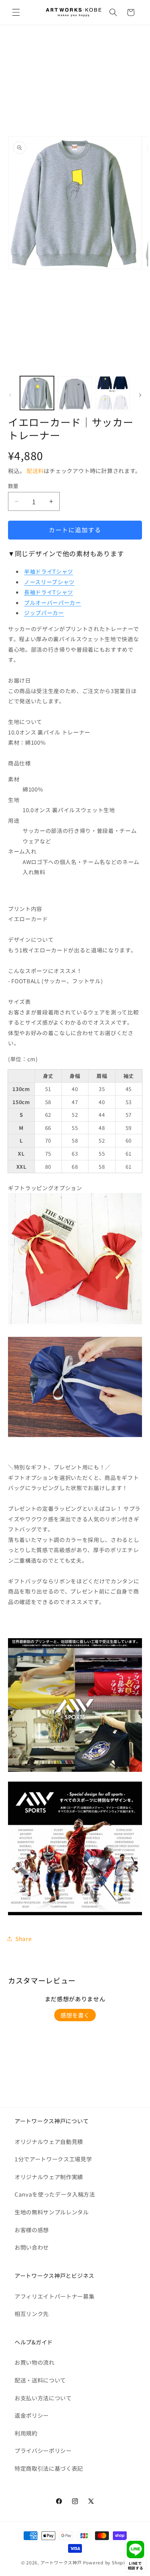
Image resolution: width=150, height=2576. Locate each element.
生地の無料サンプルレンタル (52, 2212)
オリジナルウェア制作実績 (49, 2177)
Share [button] (23, 1938)
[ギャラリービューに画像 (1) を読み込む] (37, 393)
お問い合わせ (32, 2247)
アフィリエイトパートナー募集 (54, 2296)
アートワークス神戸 (61, 2562)
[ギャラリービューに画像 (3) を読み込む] (113, 393)
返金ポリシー (32, 2415)
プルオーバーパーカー (53, 603)
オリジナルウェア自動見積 (49, 2141)
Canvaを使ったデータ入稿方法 (55, 2194)
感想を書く (75, 2015)
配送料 (35, 471)
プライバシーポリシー (43, 2450)
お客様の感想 (32, 2230)
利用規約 (26, 2433)
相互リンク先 (32, 2313)
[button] (16, 12)
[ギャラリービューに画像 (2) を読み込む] (75, 393)
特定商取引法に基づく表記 (49, 2468)
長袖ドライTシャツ (49, 592)
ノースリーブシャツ (49, 582)
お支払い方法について (43, 2398)
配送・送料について (40, 2380)
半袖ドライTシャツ (49, 571)
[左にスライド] (10, 395)
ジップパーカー (44, 613)
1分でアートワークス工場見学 (53, 2159)
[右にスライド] (140, 395)
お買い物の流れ (35, 2362)
